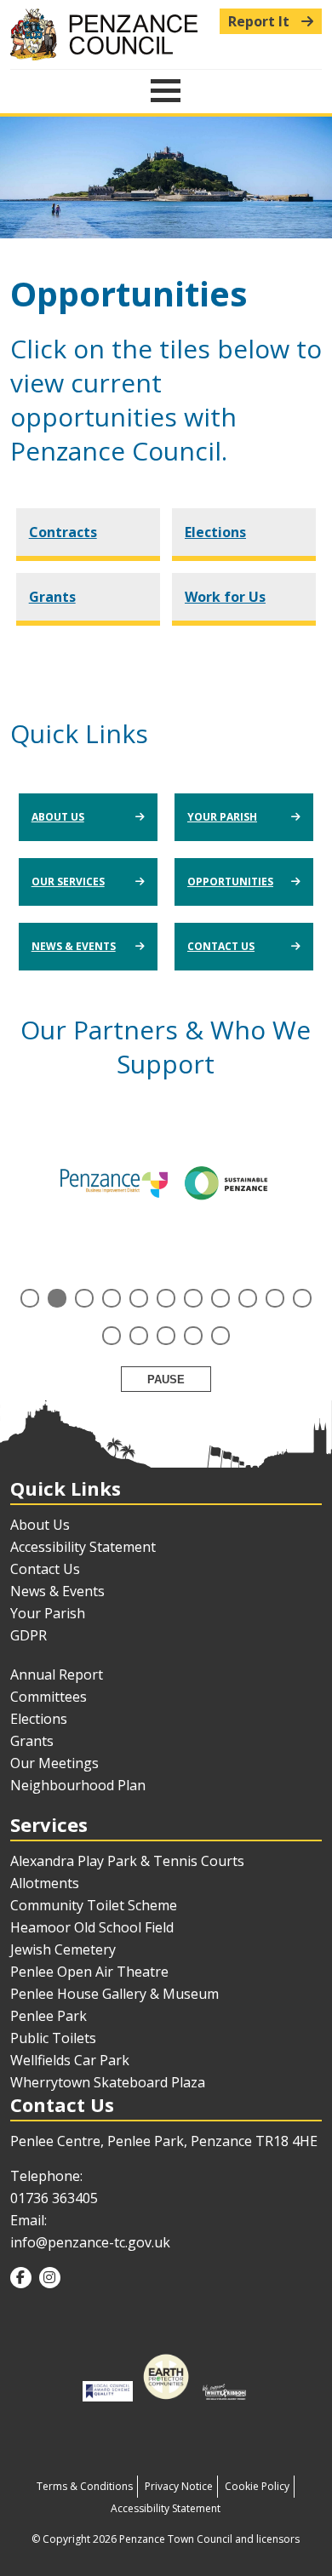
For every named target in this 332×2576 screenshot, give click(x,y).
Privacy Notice (179, 2486)
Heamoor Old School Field (92, 1927)
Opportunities (230, 882)
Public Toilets (53, 2038)
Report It (260, 21)
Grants (52, 597)
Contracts (63, 532)
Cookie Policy (257, 2486)
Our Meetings (54, 1763)
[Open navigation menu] (166, 91)
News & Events (74, 946)
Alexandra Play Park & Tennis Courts (127, 1861)
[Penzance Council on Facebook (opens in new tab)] (21, 2278)
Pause (166, 1380)
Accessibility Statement (83, 1547)
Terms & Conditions (85, 2486)
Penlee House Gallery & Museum (114, 1994)
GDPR (29, 1635)
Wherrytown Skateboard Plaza (108, 2082)
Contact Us (221, 946)
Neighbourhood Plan (78, 1785)
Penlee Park (49, 2016)
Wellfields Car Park (70, 2060)
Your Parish (222, 817)
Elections (215, 532)
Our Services (68, 882)
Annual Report (57, 1674)
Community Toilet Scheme (94, 1905)
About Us (58, 817)
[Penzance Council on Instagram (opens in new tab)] (50, 2278)
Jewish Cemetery (63, 1949)
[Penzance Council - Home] (166, 34)
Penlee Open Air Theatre (89, 1972)
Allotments (45, 1883)
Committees (49, 1697)
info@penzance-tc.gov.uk (90, 2242)
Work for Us (225, 597)
